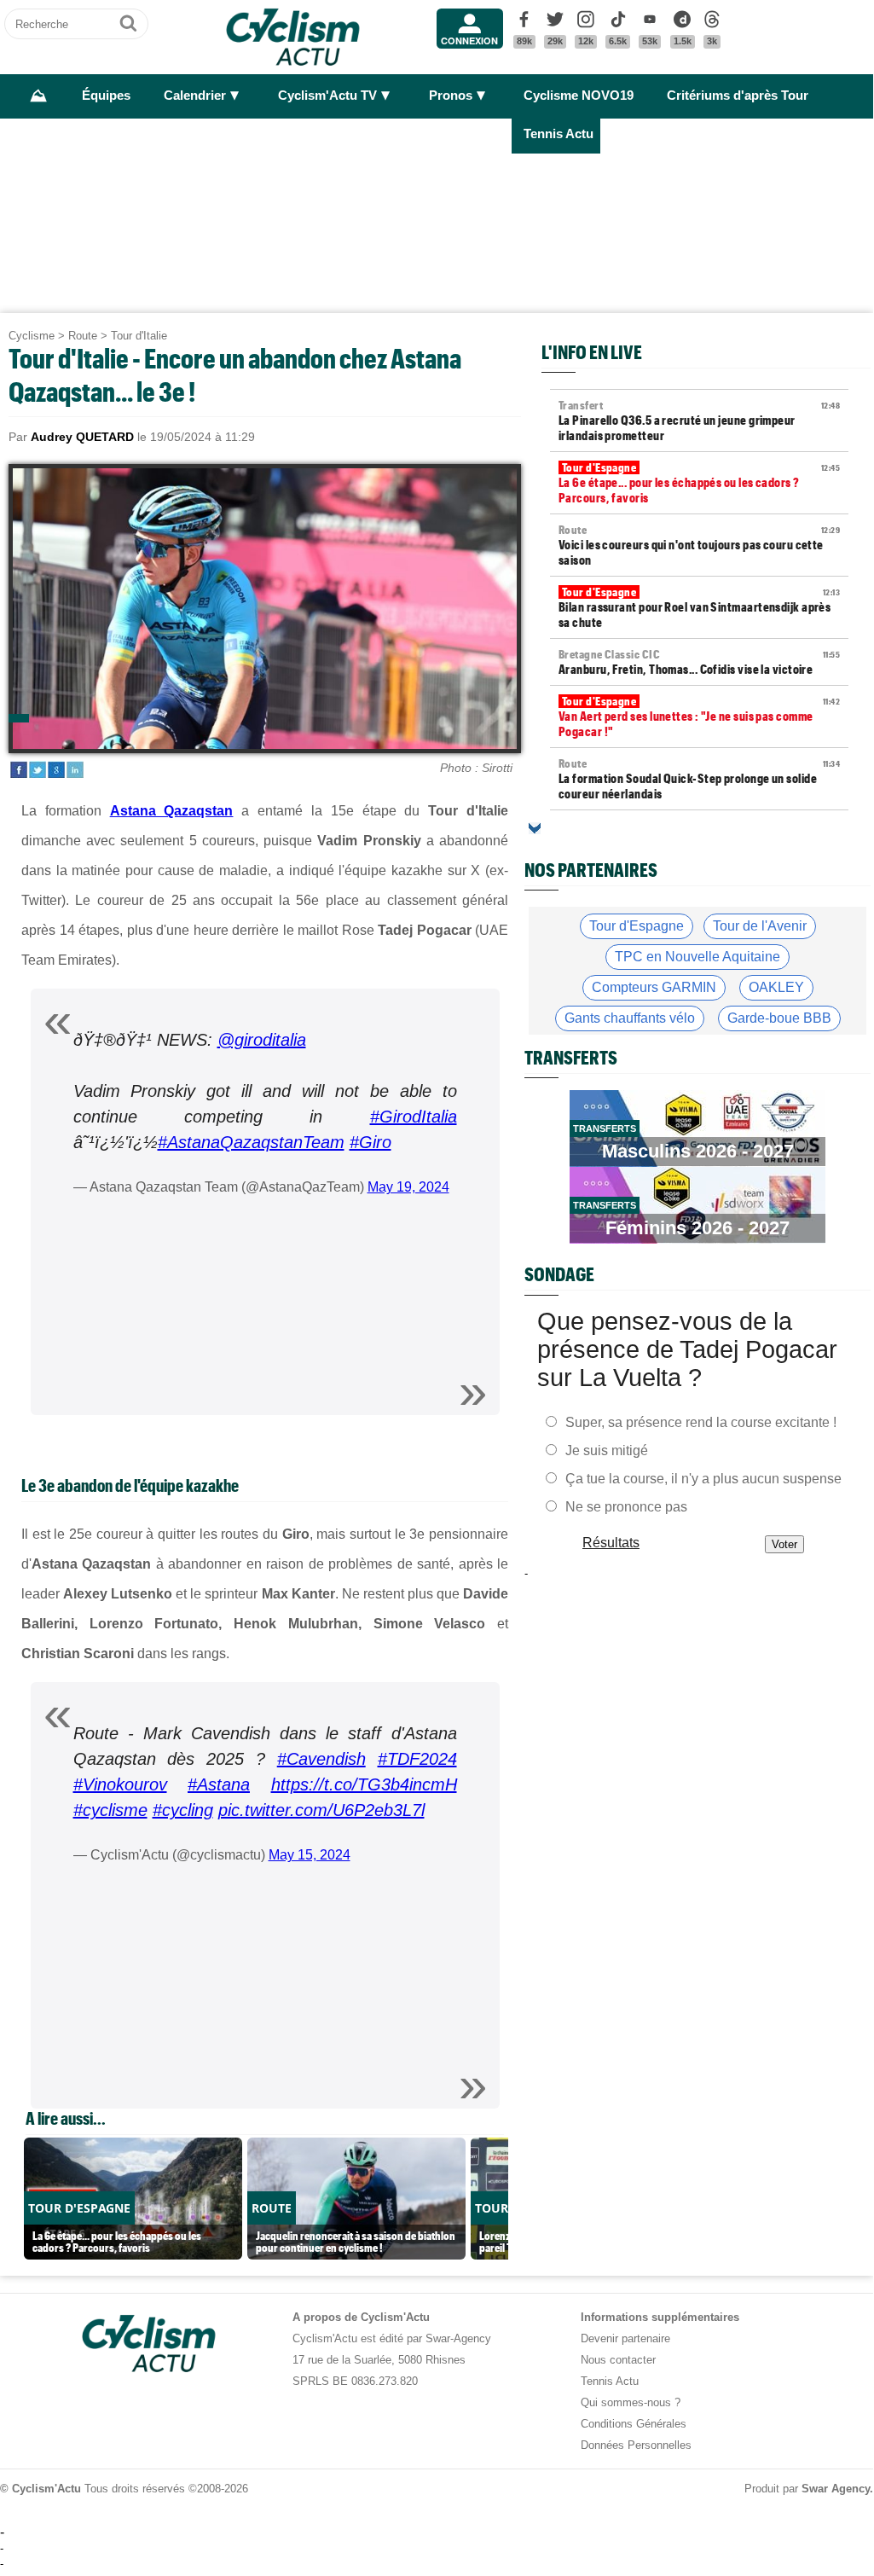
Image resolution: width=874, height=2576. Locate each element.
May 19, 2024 (408, 1187)
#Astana (219, 1784)
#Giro (370, 1142)
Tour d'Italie (139, 336)
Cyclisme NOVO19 (579, 96)
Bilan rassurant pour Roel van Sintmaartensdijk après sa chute (699, 607)
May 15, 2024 (310, 1855)
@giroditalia (262, 1040)
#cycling (183, 1810)
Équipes (106, 96)
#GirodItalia (414, 1117)
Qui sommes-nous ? (631, 2402)
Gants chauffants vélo (630, 1018)
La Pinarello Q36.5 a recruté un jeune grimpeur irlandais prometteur (699, 421)
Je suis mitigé (607, 1450)
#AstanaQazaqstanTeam (251, 1142)
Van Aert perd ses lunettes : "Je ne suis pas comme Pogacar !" (699, 717)
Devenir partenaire (625, 2338)
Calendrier (195, 96)
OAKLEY (776, 987)
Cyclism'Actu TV (327, 96)
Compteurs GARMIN (654, 987)
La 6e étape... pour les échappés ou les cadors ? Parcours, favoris (699, 483)
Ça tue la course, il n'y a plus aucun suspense (703, 1478)
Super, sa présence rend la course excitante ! (701, 1421)
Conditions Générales (634, 2424)
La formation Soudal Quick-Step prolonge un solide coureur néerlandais (699, 779)
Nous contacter (618, 2360)
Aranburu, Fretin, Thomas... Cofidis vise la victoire (699, 662)
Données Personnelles (636, 2445)
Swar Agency (836, 2489)
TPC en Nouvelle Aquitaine (697, 957)
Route (83, 336)
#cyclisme (110, 1810)
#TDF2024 (417, 1759)
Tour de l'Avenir (760, 926)
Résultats (611, 1542)
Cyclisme (32, 336)
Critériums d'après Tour (738, 96)
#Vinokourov (120, 1784)
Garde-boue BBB (779, 1018)
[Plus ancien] (535, 828)
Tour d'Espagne (637, 926)
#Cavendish (321, 1759)
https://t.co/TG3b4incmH (364, 1784)
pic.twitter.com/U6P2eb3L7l (321, 1810)
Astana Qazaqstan (172, 811)
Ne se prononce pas (626, 1506)
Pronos (451, 96)
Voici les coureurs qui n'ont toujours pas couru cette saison (699, 545)
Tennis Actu (559, 134)
